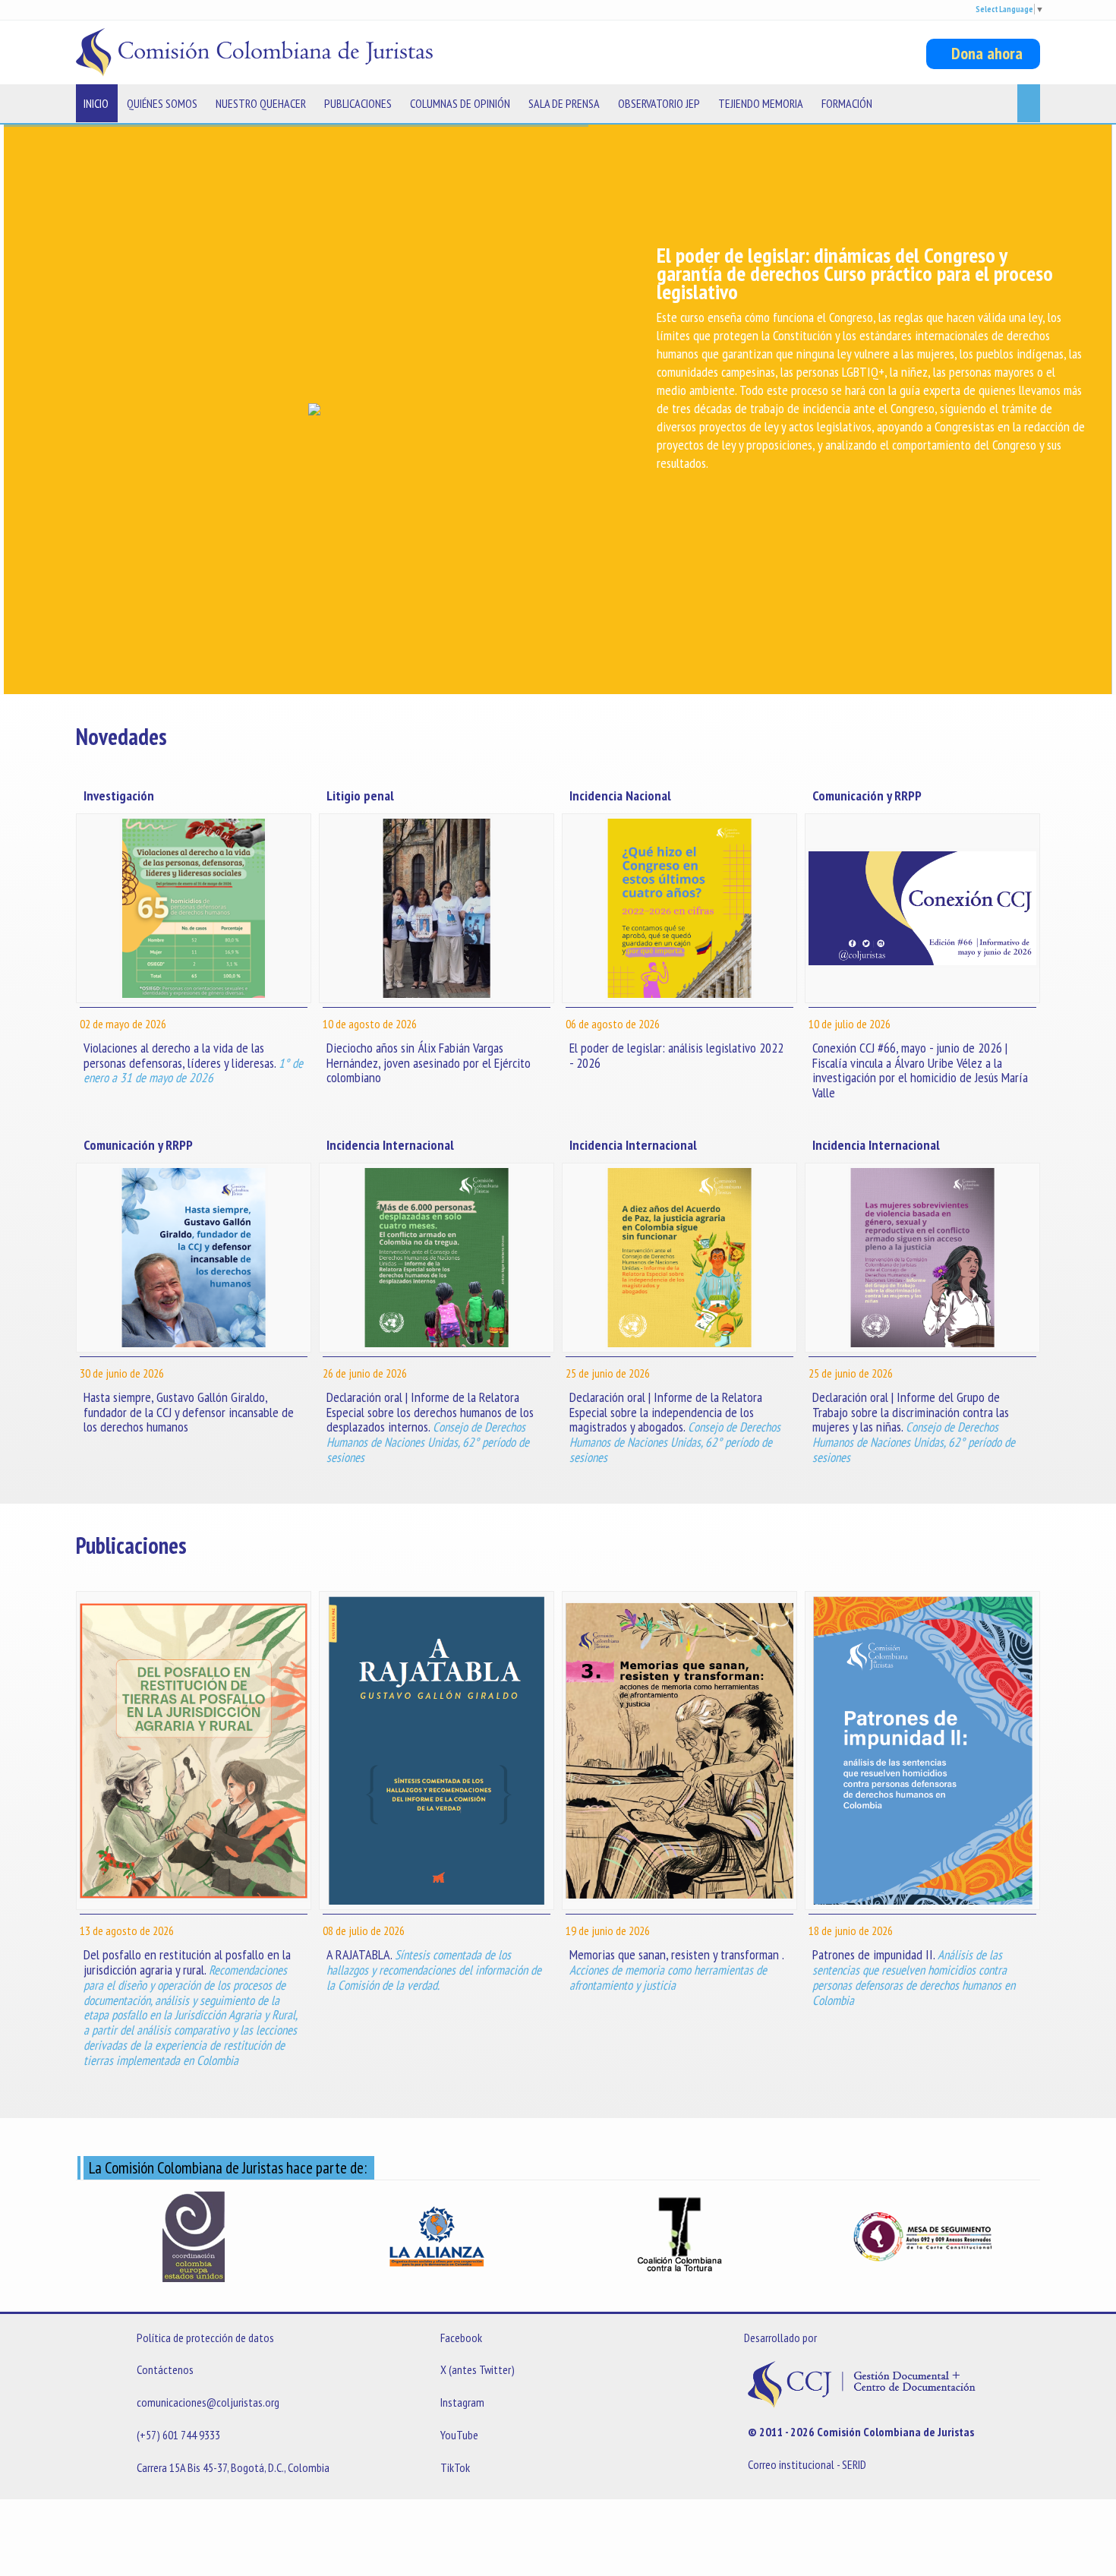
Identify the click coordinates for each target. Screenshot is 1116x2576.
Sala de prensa (564, 103)
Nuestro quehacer (261, 103)
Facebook (461, 2338)
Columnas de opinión (460, 103)
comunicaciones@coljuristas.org (208, 2402)
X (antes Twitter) (478, 2369)
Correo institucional (791, 2464)
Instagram (462, 2402)
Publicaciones (358, 103)
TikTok (455, 2467)
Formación (847, 103)
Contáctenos (165, 2369)
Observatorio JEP (659, 103)
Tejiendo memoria (761, 103)
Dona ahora (983, 53)
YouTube (459, 2435)
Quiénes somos (162, 103)
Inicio (96, 103)
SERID (854, 2464)
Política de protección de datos (205, 2338)
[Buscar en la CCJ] (1029, 103)
